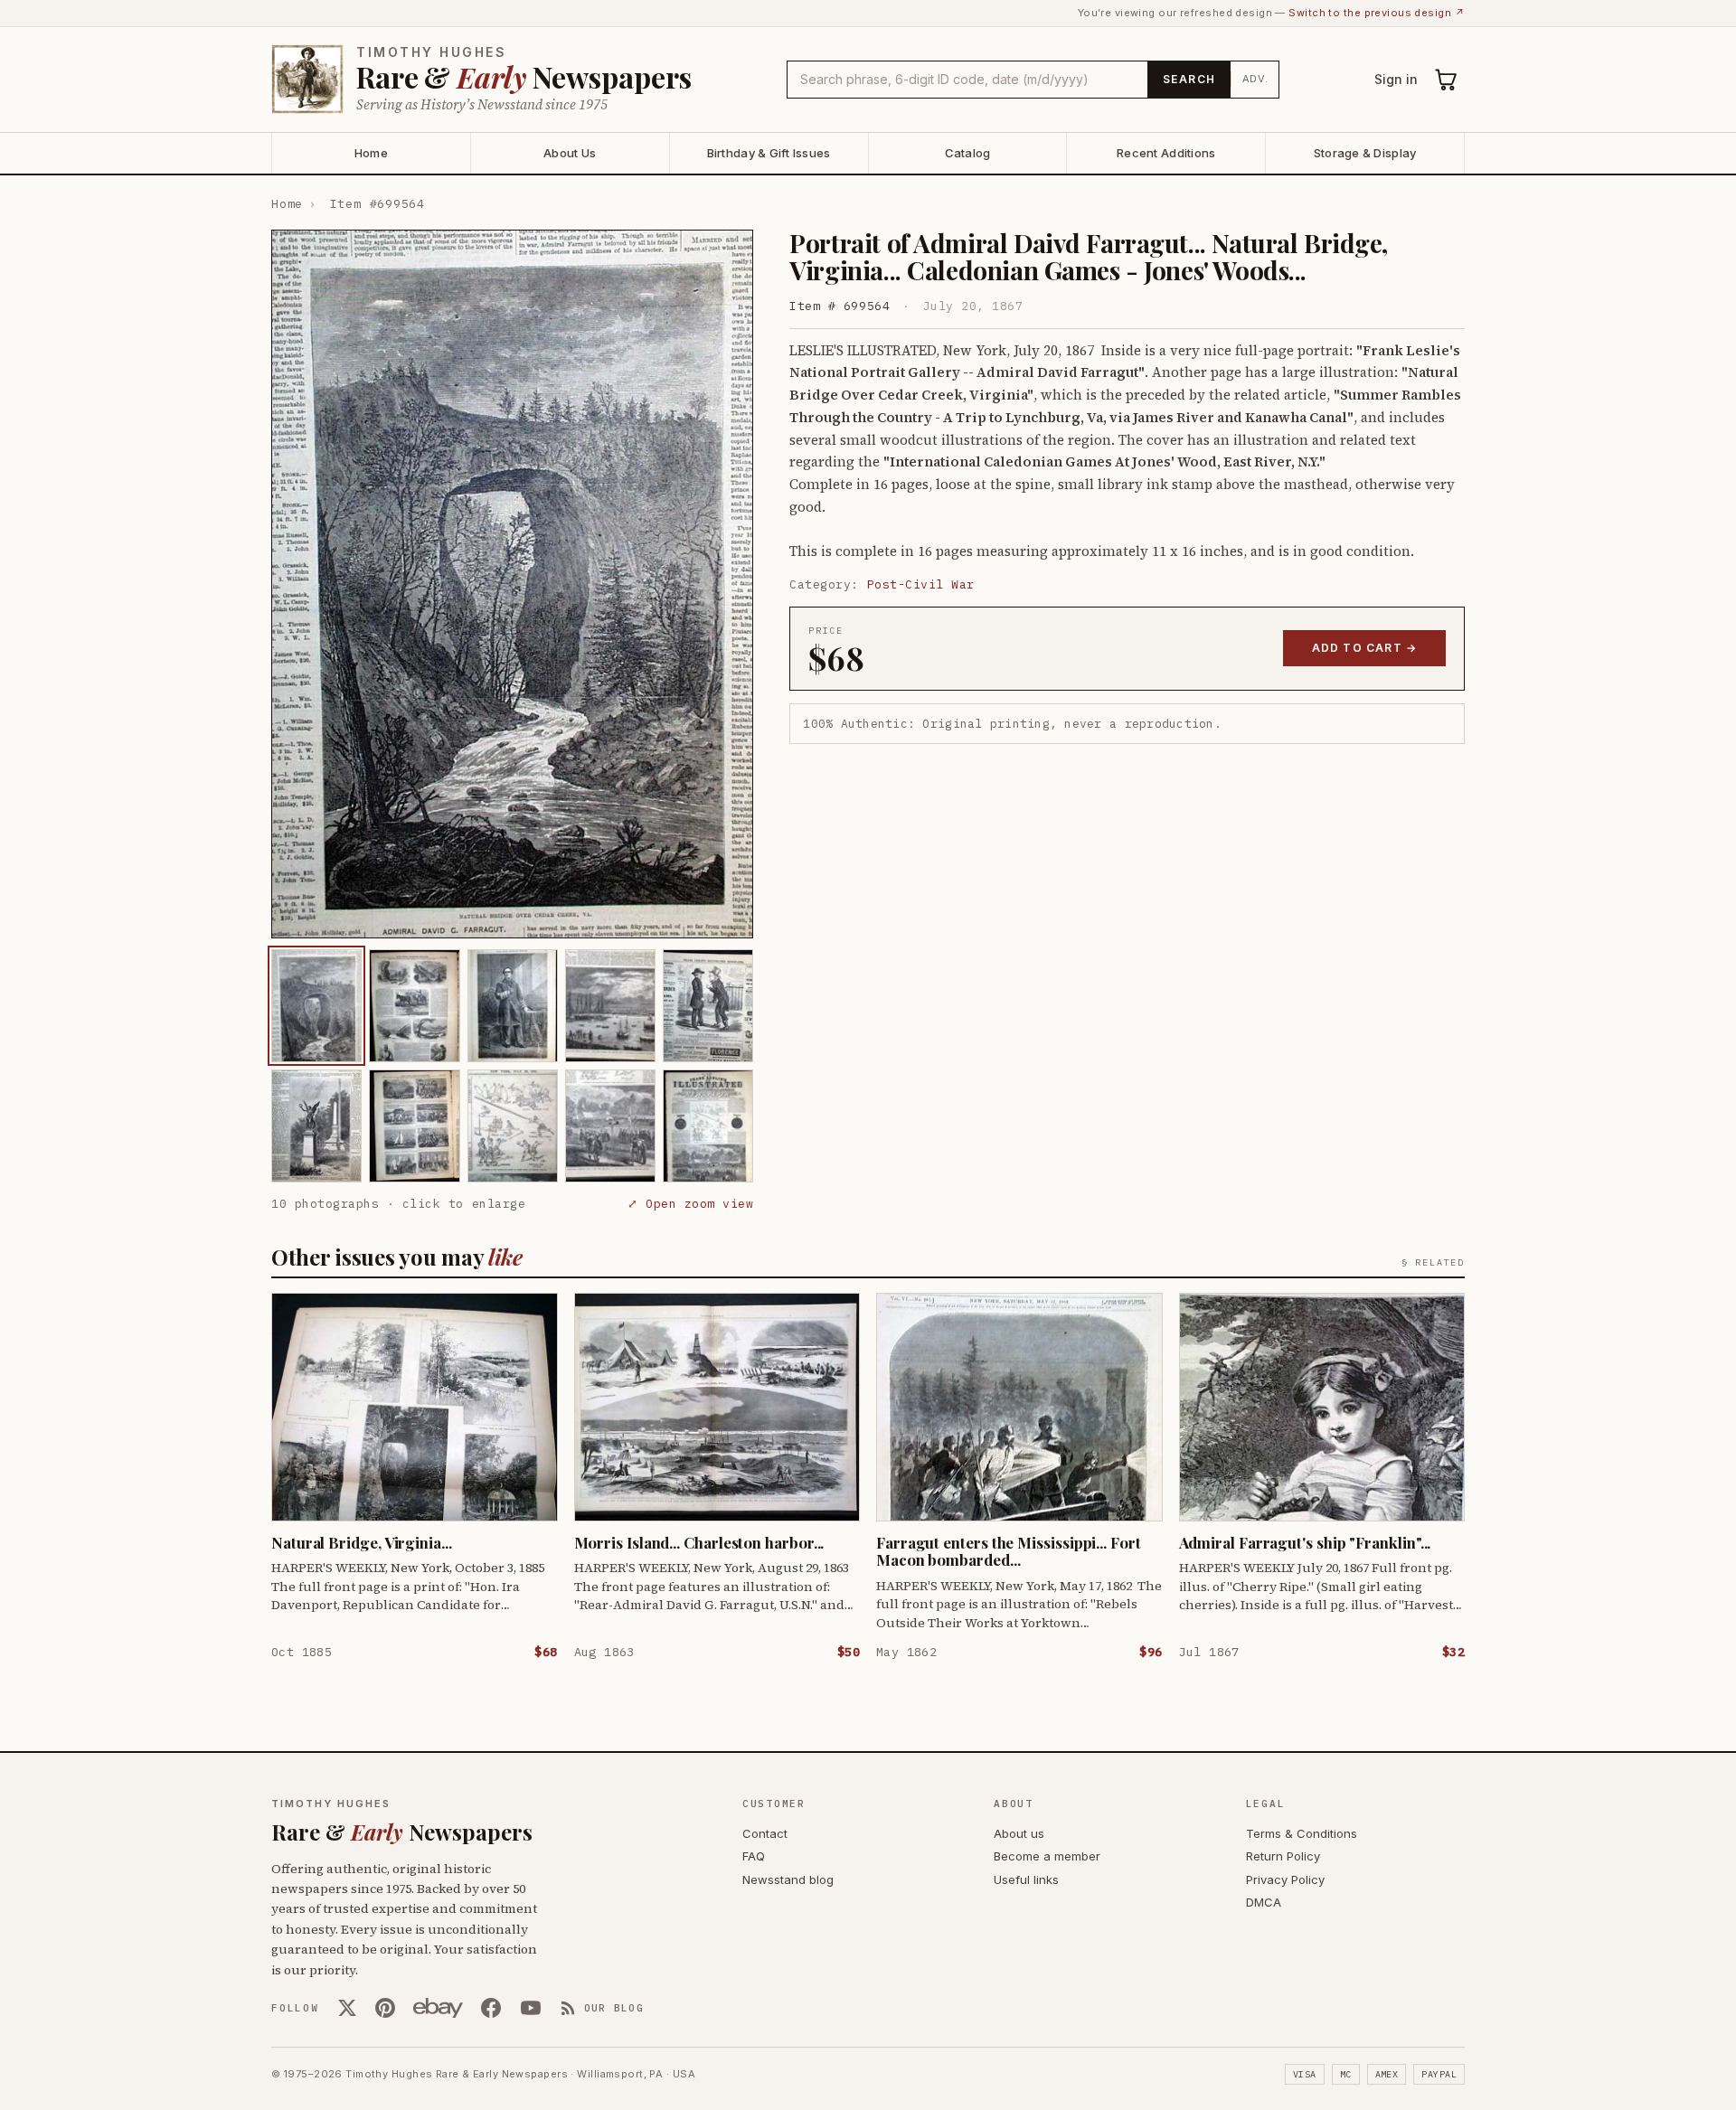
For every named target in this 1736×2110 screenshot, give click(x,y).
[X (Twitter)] (347, 2008)
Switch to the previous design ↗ (1377, 13)
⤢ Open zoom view (690, 1204)
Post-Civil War (921, 584)
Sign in (1396, 79)
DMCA (1264, 1902)
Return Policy (1283, 1856)
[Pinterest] (385, 2008)
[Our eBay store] (438, 2008)
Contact (765, 1833)
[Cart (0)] (1447, 80)
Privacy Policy (1285, 1879)
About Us (570, 153)
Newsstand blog (788, 1879)
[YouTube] (531, 2008)
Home (371, 153)
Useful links (1026, 1879)
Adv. (1255, 79)
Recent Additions (1166, 153)
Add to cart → (1365, 648)
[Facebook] (491, 2008)
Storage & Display (1365, 153)
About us (1019, 1833)
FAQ (754, 1856)
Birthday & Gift (769, 153)
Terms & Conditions (1302, 1833)
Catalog (968, 153)
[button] (512, 584)
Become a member (1047, 1856)
